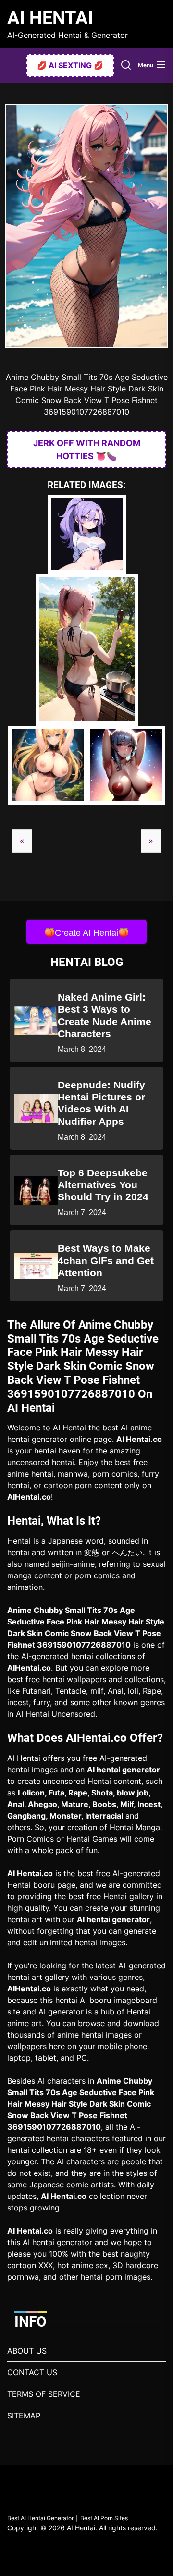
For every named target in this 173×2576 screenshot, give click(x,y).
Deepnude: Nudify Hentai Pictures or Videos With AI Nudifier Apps (101, 1103)
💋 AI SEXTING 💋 (70, 65)
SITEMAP (24, 2416)
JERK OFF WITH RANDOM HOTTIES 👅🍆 (87, 450)
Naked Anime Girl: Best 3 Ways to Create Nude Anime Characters (105, 1015)
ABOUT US (27, 2351)
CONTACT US (32, 2372)
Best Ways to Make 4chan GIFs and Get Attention (106, 1260)
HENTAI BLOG (87, 962)
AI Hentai (50, 18)
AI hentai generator (124, 1770)
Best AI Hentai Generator (40, 2518)
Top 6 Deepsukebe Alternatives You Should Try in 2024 (103, 1185)
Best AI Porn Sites (104, 2518)
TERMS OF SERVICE (44, 2394)
